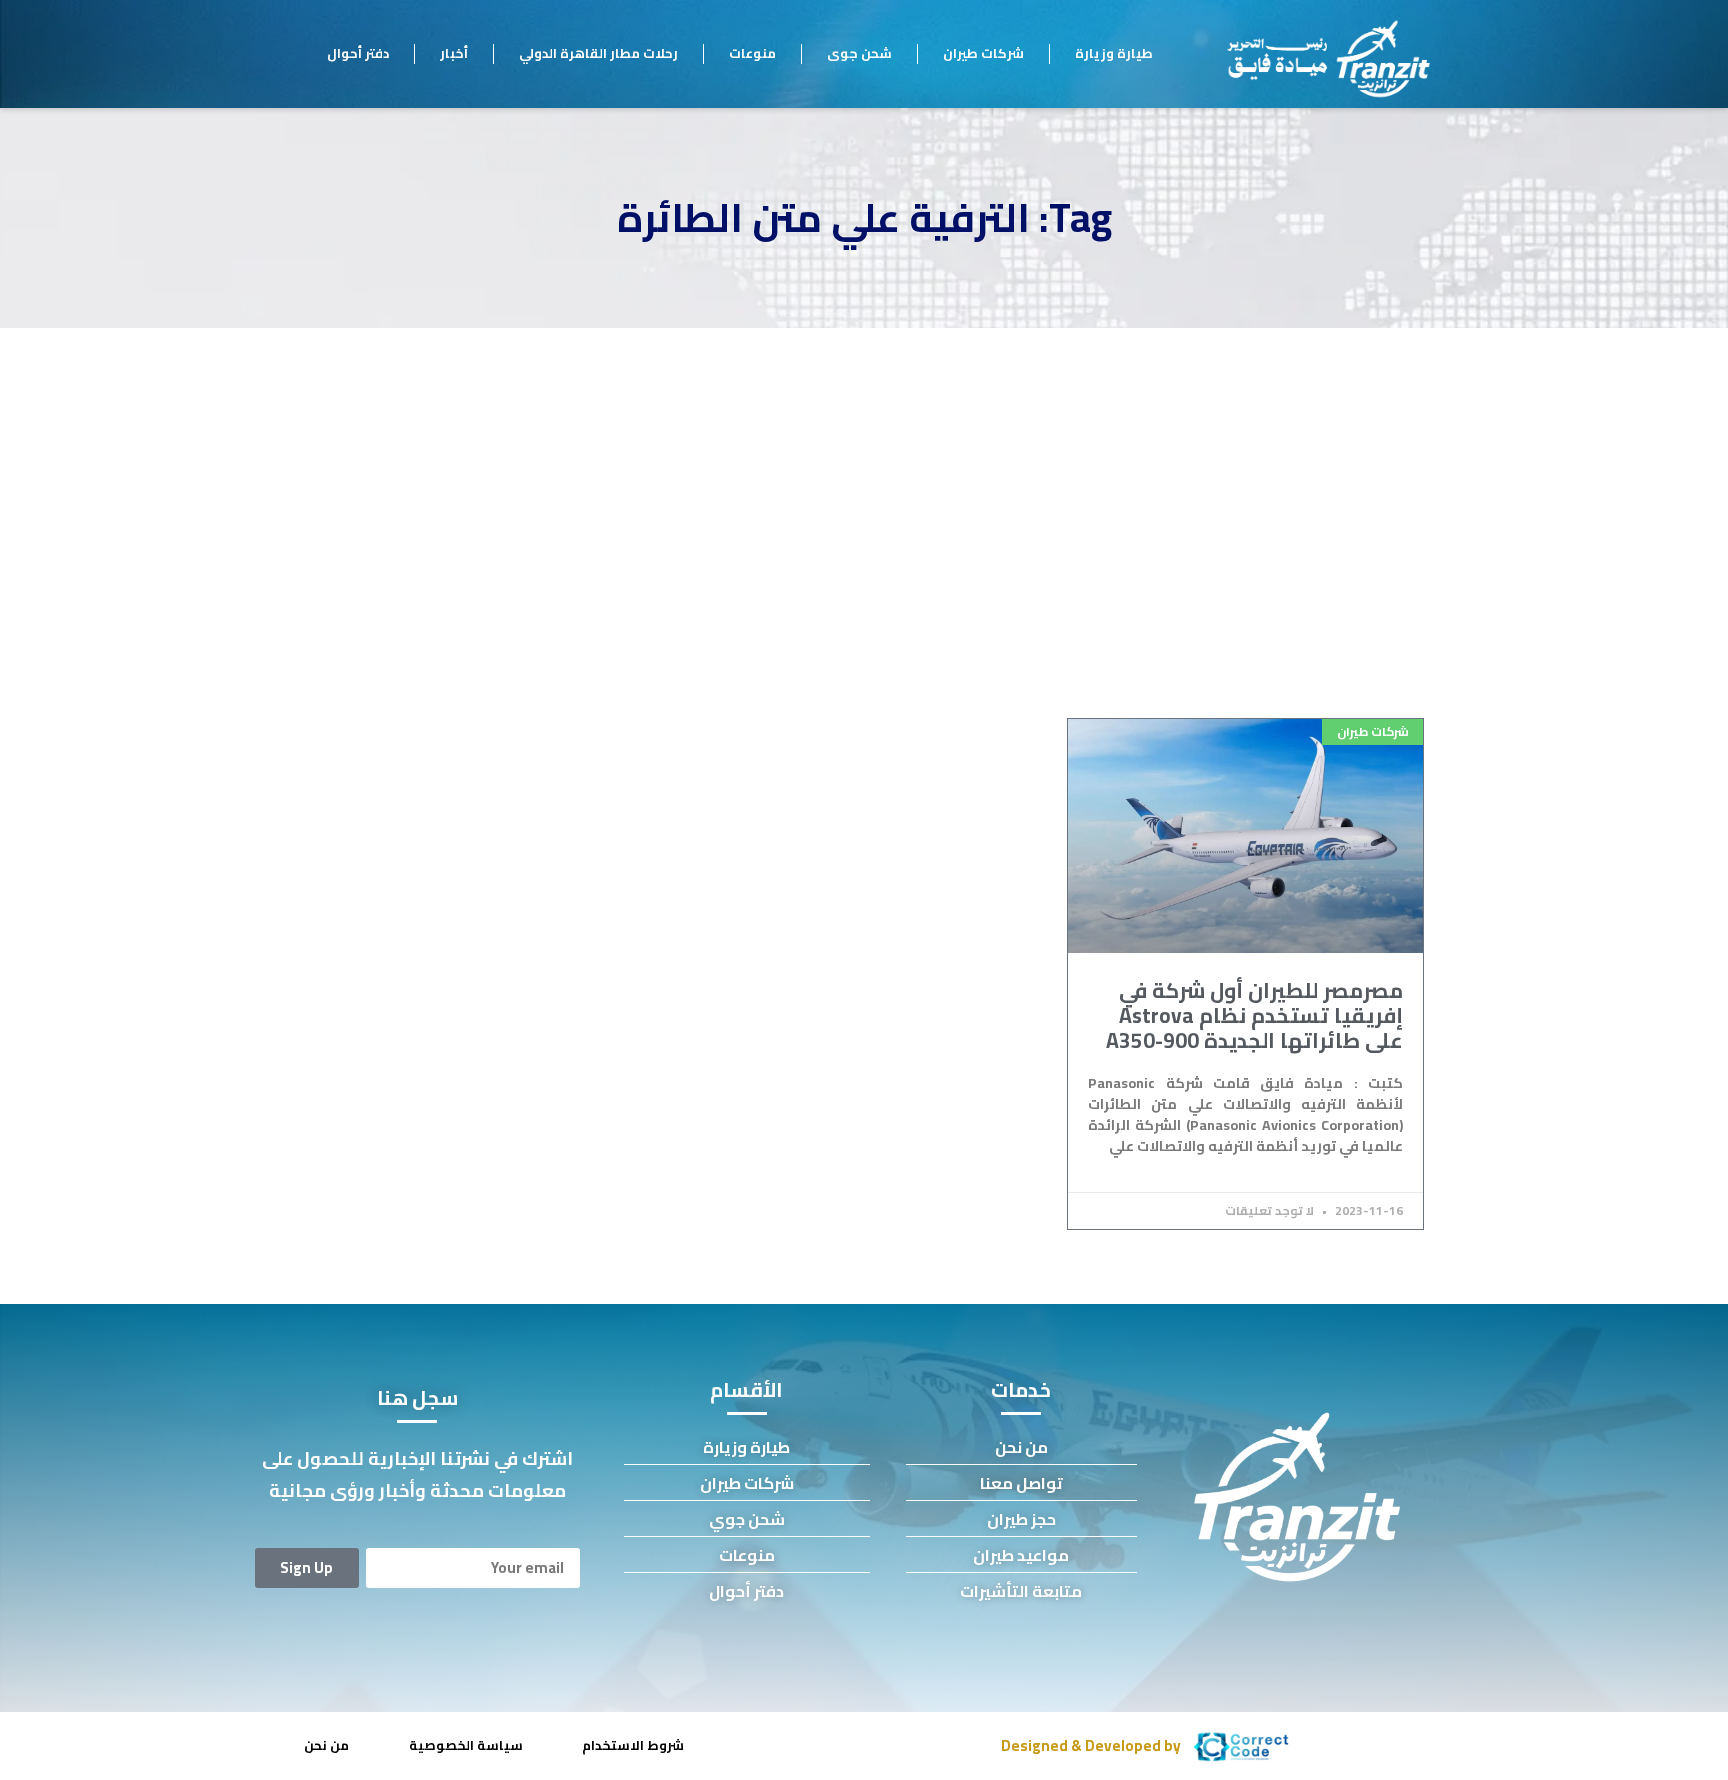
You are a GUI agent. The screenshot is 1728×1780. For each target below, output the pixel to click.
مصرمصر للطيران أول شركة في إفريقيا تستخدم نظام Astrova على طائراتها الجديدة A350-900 (1254, 1015)
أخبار (454, 53)
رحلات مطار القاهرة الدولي (598, 53)
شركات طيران (983, 53)
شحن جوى (859, 53)
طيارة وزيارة (1114, 53)
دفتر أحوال (358, 53)
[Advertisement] (864, 478)
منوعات (752, 53)
